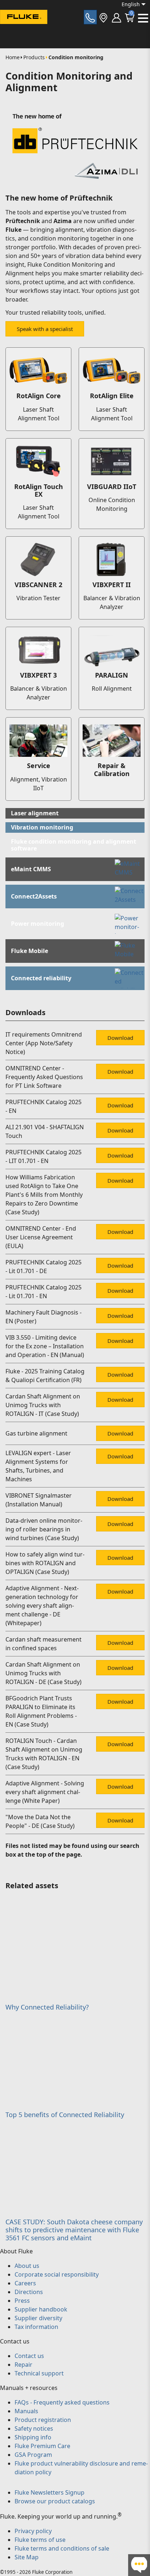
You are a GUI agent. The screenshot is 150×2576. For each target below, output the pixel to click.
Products (34, 57)
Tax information (36, 2327)
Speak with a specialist (45, 329)
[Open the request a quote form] (90, 17)
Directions (29, 2292)
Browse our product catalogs (55, 2501)
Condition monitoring (76, 57)
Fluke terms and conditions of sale (62, 2548)
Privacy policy (33, 2531)
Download (120, 1038)
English (131, 4)
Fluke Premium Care (42, 2446)
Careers (25, 2283)
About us (27, 2266)
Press (22, 2301)
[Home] (24, 18)
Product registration (43, 2420)
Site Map (27, 2557)
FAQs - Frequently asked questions (62, 2402)
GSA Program (33, 2455)
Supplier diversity (38, 2318)
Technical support (39, 2373)
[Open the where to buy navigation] (103, 17)
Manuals (26, 2411)
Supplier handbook (41, 2309)
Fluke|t (29, 31)
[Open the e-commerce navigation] (117, 17)
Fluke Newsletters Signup (50, 2492)
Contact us (29, 2356)
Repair (23, 2365)
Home (13, 57)
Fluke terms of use (40, 2540)
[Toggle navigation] (143, 18)
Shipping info (33, 2437)
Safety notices (34, 2428)
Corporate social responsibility (57, 2274)
